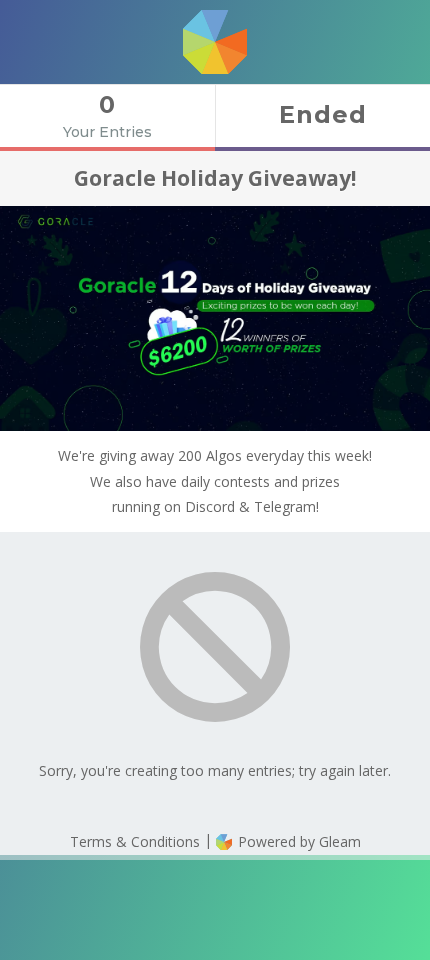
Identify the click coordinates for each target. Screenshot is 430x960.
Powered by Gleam (297, 841)
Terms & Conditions (135, 841)
